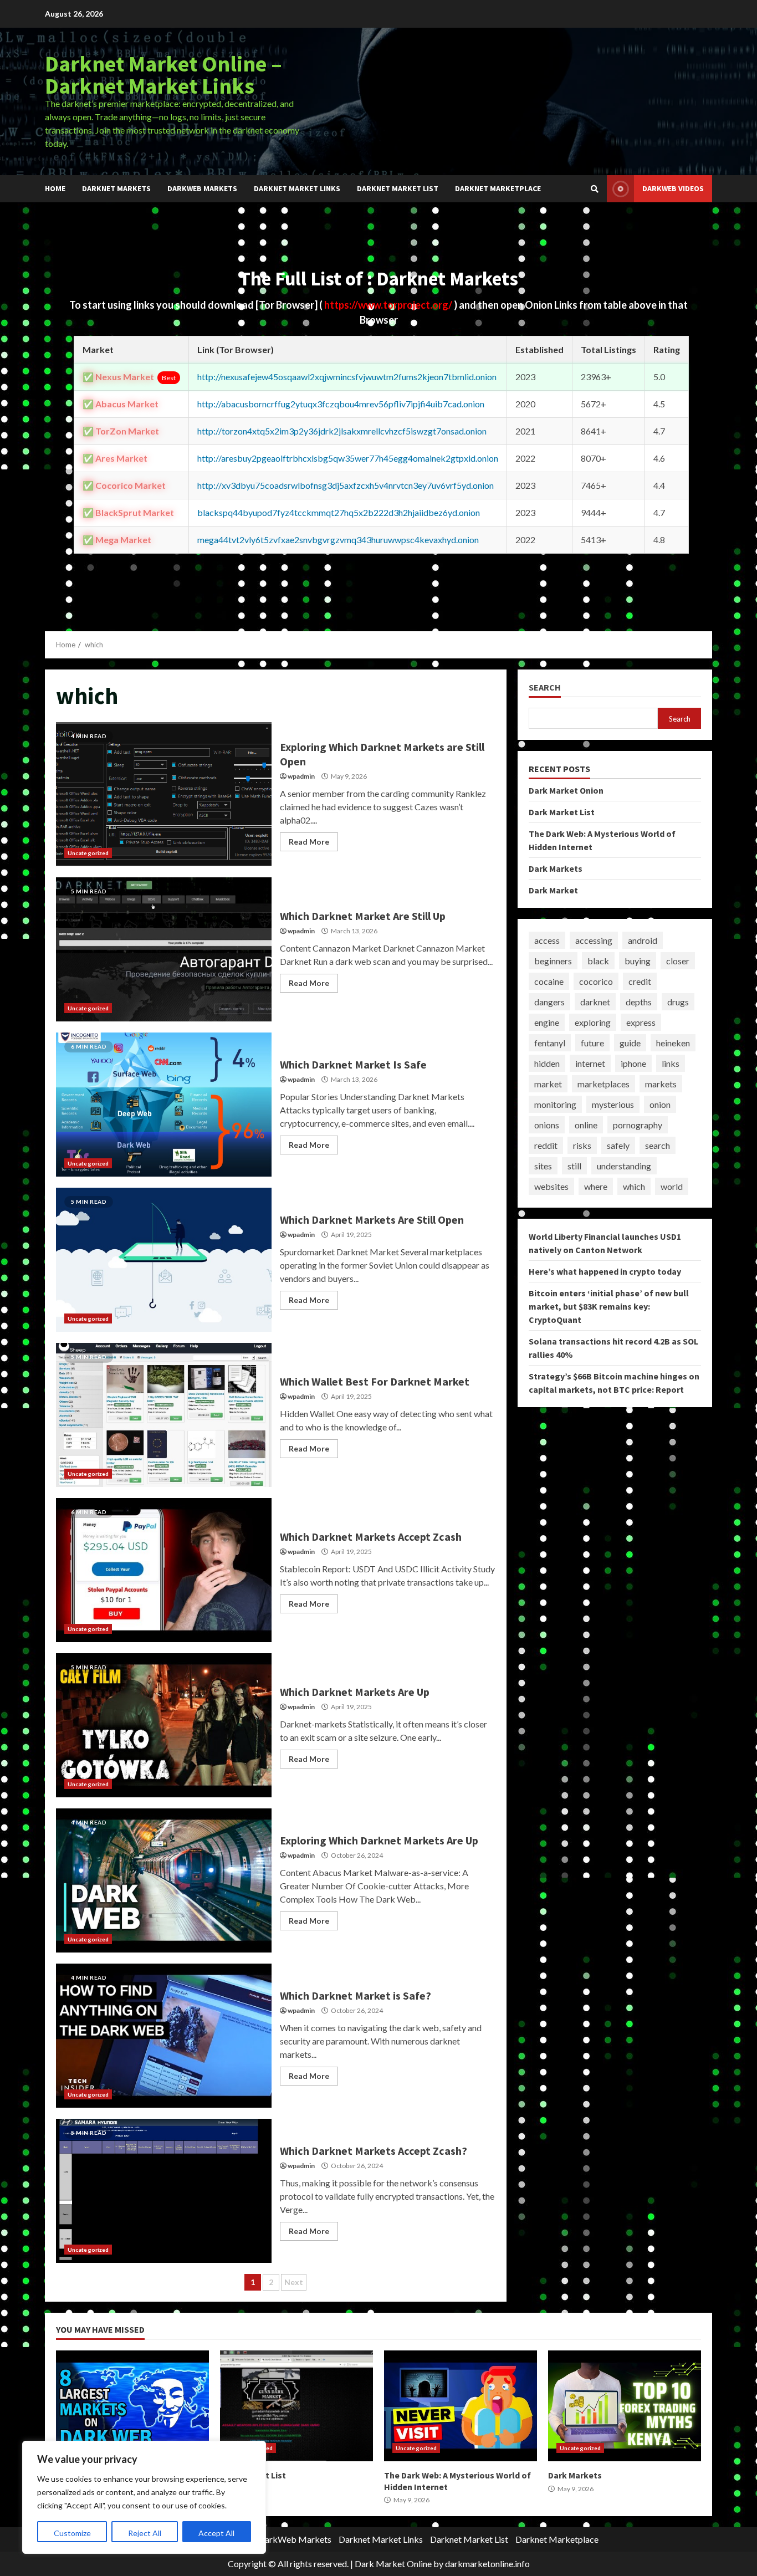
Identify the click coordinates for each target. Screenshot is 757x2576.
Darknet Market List (398, 188)
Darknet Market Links (297, 188)
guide (630, 1043)
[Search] (595, 189)
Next (294, 2282)
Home (55, 188)
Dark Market (553, 890)
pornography (638, 1125)
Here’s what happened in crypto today (605, 1271)
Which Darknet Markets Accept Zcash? (164, 2191)
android (643, 940)
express (641, 1022)
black (598, 961)
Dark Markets (556, 868)
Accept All (216, 2533)
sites (543, 1166)
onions (547, 1125)
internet (590, 1063)
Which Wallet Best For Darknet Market (164, 1415)
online (586, 1125)
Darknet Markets (116, 188)
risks (582, 1145)
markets (661, 1084)
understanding (624, 1166)
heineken (673, 1043)
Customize (72, 2533)
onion (660, 1104)
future (592, 1043)
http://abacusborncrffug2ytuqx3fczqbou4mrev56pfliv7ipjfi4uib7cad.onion (341, 404)
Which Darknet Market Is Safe (164, 1105)
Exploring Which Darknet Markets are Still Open (164, 794)
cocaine (549, 981)
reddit (546, 1145)
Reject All (145, 2533)
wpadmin (301, 776)
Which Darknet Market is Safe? (164, 2036)
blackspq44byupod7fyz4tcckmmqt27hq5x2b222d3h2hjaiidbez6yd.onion (339, 512)
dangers (549, 1002)
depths (639, 1002)
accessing (594, 940)
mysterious (613, 1104)
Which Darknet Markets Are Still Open (164, 1260)
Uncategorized (88, 853)
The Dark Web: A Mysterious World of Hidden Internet (461, 2406)
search (658, 1145)
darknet (595, 1002)
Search (545, 688)
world (672, 1186)
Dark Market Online (393, 2564)
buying (638, 961)
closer (678, 961)
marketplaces (603, 1084)
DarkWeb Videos (673, 188)
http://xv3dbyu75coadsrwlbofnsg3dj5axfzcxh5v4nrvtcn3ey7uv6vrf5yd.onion (346, 485)
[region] (144, 2497)
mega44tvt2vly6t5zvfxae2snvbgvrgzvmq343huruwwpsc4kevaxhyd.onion (338, 540)
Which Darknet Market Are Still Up (164, 949)
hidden (547, 1063)
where (596, 1186)
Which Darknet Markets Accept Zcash (164, 1570)
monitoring (555, 1104)
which (634, 1186)
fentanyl (550, 1043)
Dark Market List (562, 812)
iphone (633, 1063)
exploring (593, 1022)
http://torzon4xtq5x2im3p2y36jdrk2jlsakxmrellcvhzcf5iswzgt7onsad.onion (342, 431)
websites (551, 1186)
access (547, 940)
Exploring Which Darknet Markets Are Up (164, 1880)
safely (618, 1145)
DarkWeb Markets (202, 188)
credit (640, 981)
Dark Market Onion (566, 790)
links (671, 1063)
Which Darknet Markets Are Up (164, 1725)
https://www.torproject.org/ (389, 305)
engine (547, 1022)
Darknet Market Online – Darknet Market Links (163, 75)
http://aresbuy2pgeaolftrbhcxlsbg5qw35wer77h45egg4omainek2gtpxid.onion (348, 458)
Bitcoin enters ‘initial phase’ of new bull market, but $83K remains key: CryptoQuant (609, 1306)
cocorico (596, 981)
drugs (678, 1002)
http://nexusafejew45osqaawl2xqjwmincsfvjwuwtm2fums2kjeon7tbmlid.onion (347, 377)
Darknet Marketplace (498, 188)
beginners (553, 961)
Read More (309, 842)
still (574, 1166)
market (548, 1084)
